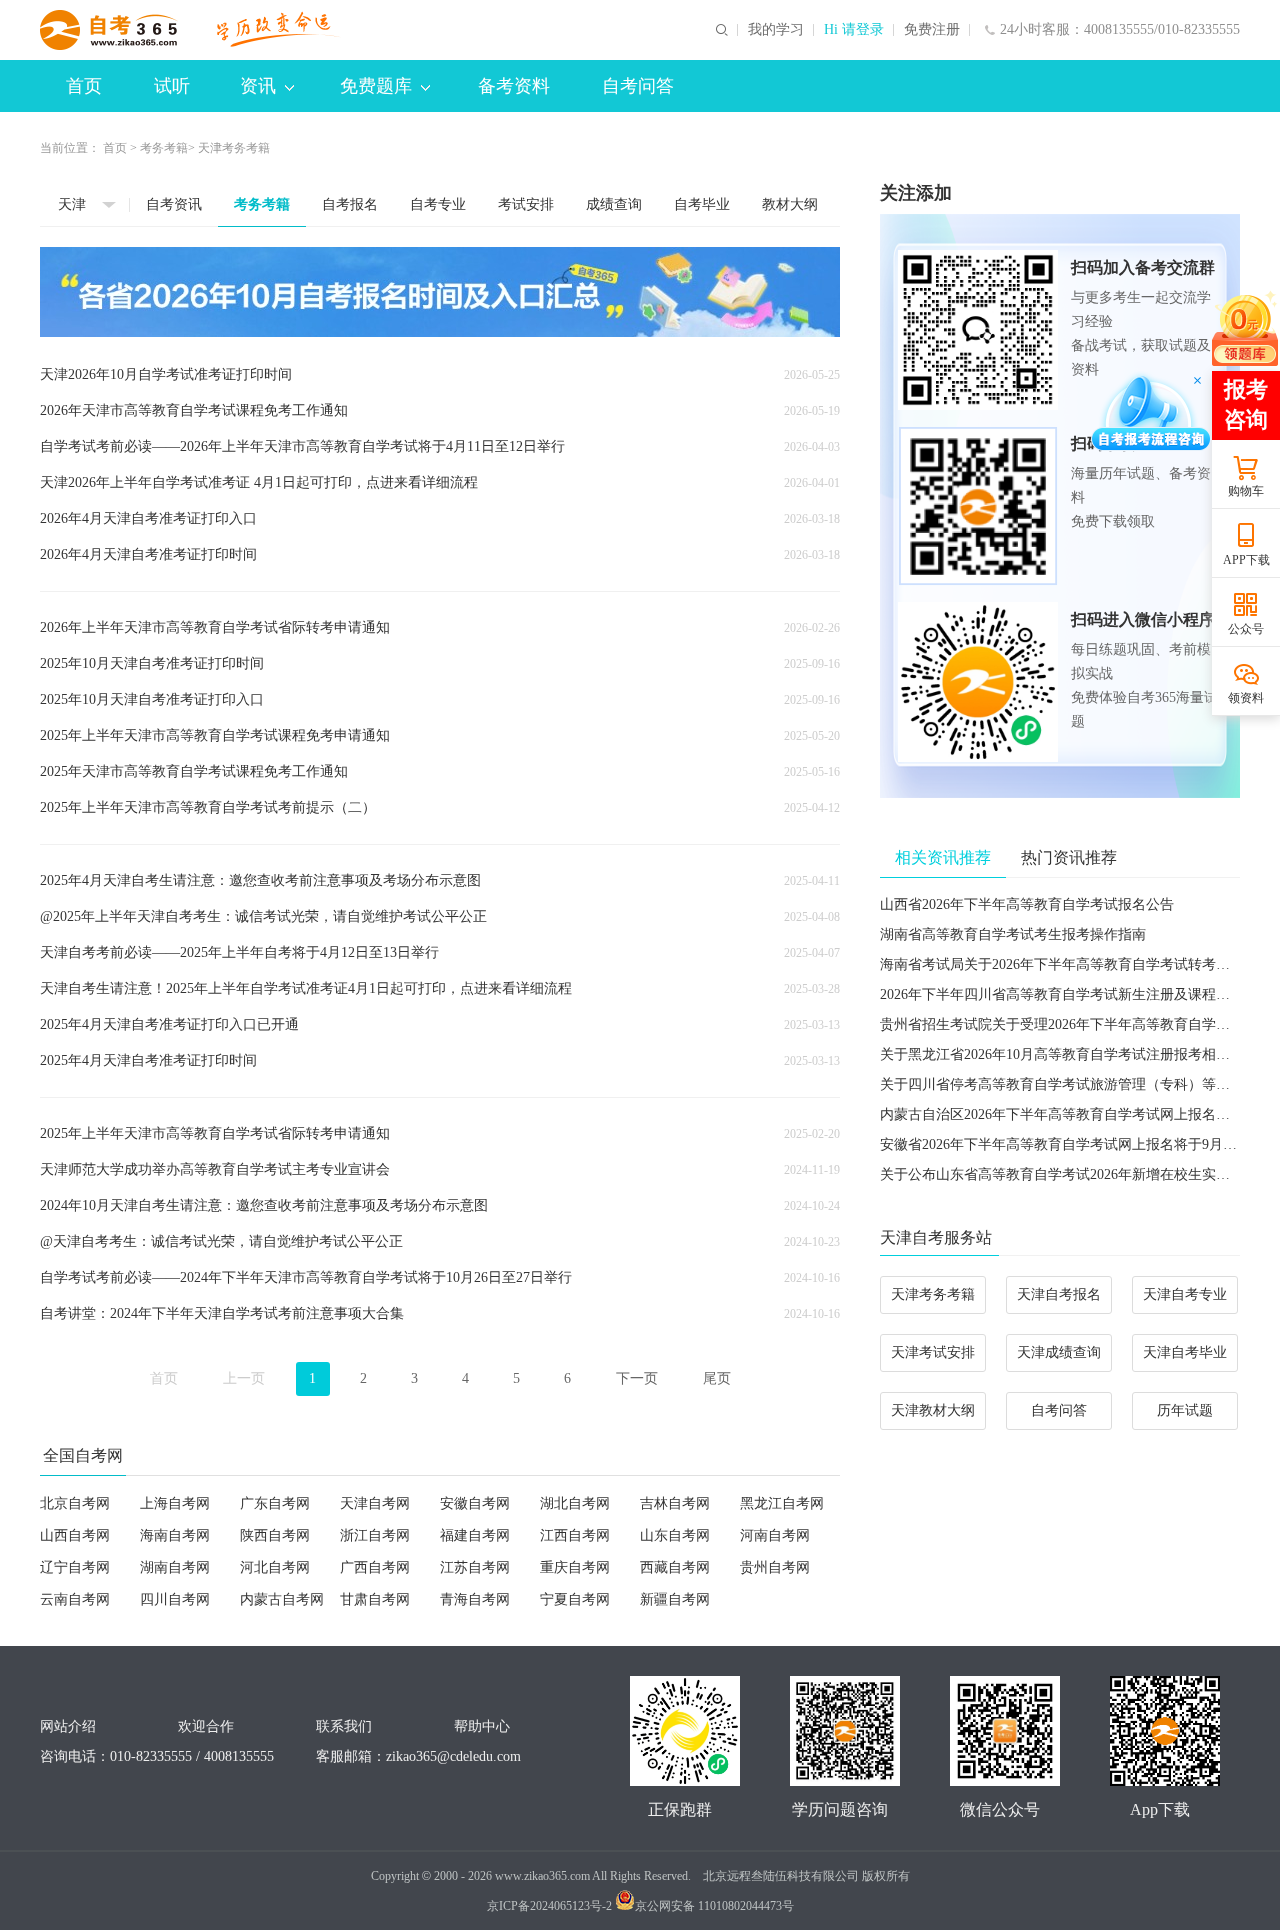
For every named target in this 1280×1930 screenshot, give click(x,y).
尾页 (717, 1378)
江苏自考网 (475, 1567)
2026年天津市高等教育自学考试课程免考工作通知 (194, 410)
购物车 (1246, 491)
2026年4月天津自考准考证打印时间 (148, 554)
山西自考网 (75, 1535)
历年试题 (1185, 1410)
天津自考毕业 (1185, 1352)
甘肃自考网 (375, 1599)
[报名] (440, 292)
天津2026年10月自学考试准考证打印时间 (166, 374)
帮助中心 (482, 1726)
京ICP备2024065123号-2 (549, 1906)
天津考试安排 (933, 1352)
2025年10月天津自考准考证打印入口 (152, 699)
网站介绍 (68, 1726)
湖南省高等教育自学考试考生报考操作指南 (1013, 934)
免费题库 (376, 86)
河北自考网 (275, 1567)
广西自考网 (375, 1567)
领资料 (1246, 698)
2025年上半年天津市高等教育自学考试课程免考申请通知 (215, 735)
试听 (172, 86)
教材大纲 (790, 204)
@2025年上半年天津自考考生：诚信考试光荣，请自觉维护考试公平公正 (263, 916)
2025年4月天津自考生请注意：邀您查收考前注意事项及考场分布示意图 (260, 880)
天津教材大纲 (933, 1410)
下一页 (637, 1378)
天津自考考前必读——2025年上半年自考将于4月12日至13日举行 (239, 952)
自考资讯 (174, 204)
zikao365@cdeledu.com (453, 1756)
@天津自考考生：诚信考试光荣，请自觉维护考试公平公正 (221, 1241)
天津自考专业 (1185, 1294)
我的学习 (776, 30)
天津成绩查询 (1059, 1352)
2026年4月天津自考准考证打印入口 (148, 518)
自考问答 (638, 86)
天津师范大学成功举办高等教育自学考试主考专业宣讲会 (215, 1169)
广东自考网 (275, 1503)
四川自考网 (175, 1599)
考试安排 (526, 204)
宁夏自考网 (575, 1599)
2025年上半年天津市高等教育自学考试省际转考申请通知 (215, 1133)
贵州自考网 (775, 1567)
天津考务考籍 (933, 1294)
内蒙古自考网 (282, 1599)
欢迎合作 (206, 1726)
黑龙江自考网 (782, 1503)
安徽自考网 (475, 1503)
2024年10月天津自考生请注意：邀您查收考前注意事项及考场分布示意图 (264, 1205)
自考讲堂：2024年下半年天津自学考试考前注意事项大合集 (222, 1313)
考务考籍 (164, 148)
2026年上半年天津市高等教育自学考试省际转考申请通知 (215, 627)
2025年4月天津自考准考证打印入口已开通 (169, 1024)
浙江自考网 (375, 1535)
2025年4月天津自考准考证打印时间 (148, 1060)
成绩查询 (614, 204)
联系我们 (344, 1726)
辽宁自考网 (75, 1567)
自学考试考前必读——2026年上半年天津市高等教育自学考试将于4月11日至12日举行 (302, 446)
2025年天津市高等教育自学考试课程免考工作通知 (194, 771)
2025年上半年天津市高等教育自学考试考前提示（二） (208, 807)
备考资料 (514, 86)
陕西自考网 (275, 1535)
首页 (84, 86)
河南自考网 (775, 1535)
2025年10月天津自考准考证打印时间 (152, 663)
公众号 (1246, 629)
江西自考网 (575, 1535)
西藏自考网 (675, 1567)
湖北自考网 (575, 1503)
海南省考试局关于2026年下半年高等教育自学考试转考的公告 (1069, 964)
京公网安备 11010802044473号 (714, 1906)
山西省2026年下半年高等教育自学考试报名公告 (1027, 904)
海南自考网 (175, 1535)
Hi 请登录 (854, 30)
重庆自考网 (575, 1567)
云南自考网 (75, 1599)
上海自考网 (175, 1503)
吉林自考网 (675, 1503)
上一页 (244, 1378)
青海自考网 (475, 1599)
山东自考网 (675, 1535)
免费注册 (932, 30)
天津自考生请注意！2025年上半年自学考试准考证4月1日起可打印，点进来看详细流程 (306, 988)
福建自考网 (475, 1535)
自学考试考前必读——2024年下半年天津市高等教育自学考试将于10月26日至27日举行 (306, 1277)
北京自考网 (75, 1503)
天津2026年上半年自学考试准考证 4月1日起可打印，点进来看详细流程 (259, 482)
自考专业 (438, 204)
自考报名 (350, 204)
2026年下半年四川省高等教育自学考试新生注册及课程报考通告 (1076, 994)
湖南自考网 (175, 1567)
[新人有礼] (1245, 328)
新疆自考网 (675, 1599)
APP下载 (1246, 560)
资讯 (258, 86)
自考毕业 (702, 204)
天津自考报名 (1059, 1294)
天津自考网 (375, 1503)
